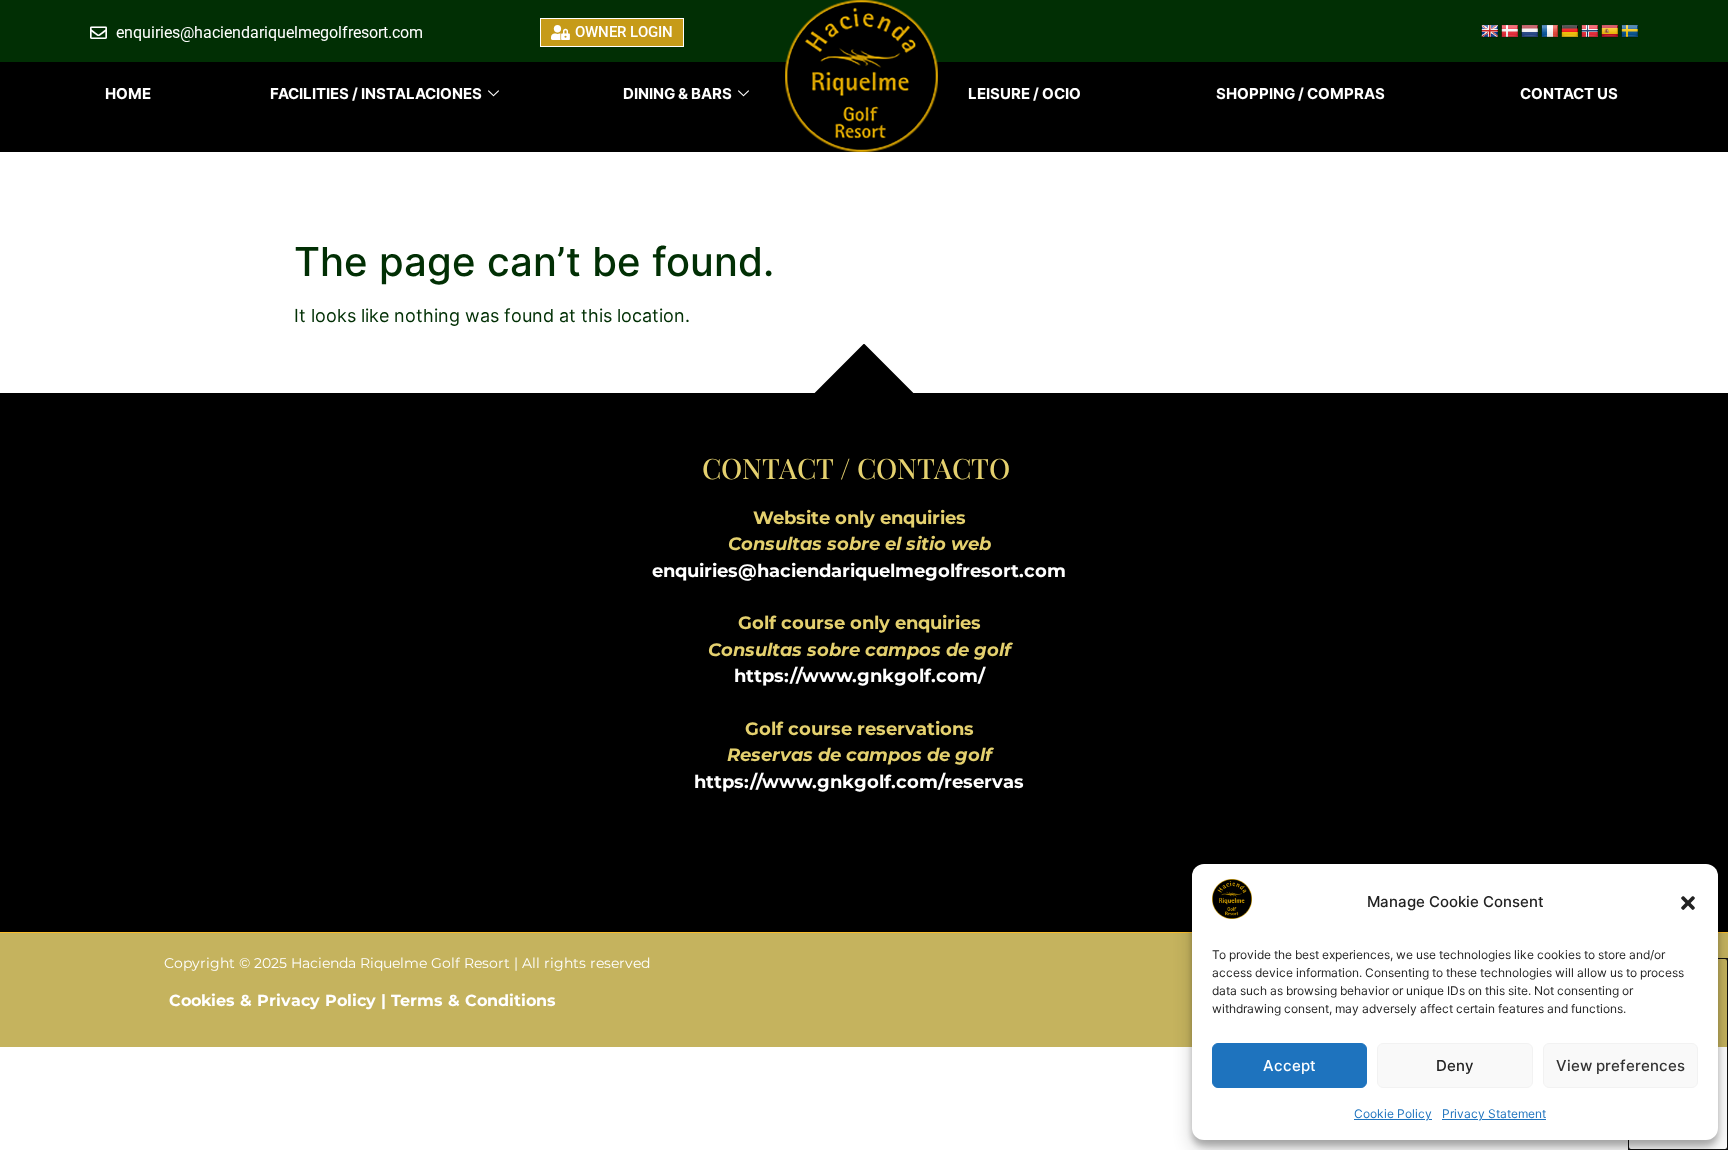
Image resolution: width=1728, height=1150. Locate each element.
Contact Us (1569, 93)
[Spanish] (1609, 31)
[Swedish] (1629, 31)
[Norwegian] (1589, 31)
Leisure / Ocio (1024, 93)
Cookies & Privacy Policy (275, 1000)
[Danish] (1509, 31)
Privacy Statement (1494, 1113)
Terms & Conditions (473, 1000)
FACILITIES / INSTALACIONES (376, 93)
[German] (1569, 31)
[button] (1688, 903)
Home (128, 93)
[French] (1549, 31)
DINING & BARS (677, 93)
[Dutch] (1529, 31)
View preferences (1620, 1065)
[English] (1489, 31)
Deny (1455, 1065)
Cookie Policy (1393, 1113)
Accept (1289, 1065)
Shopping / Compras (1300, 93)
